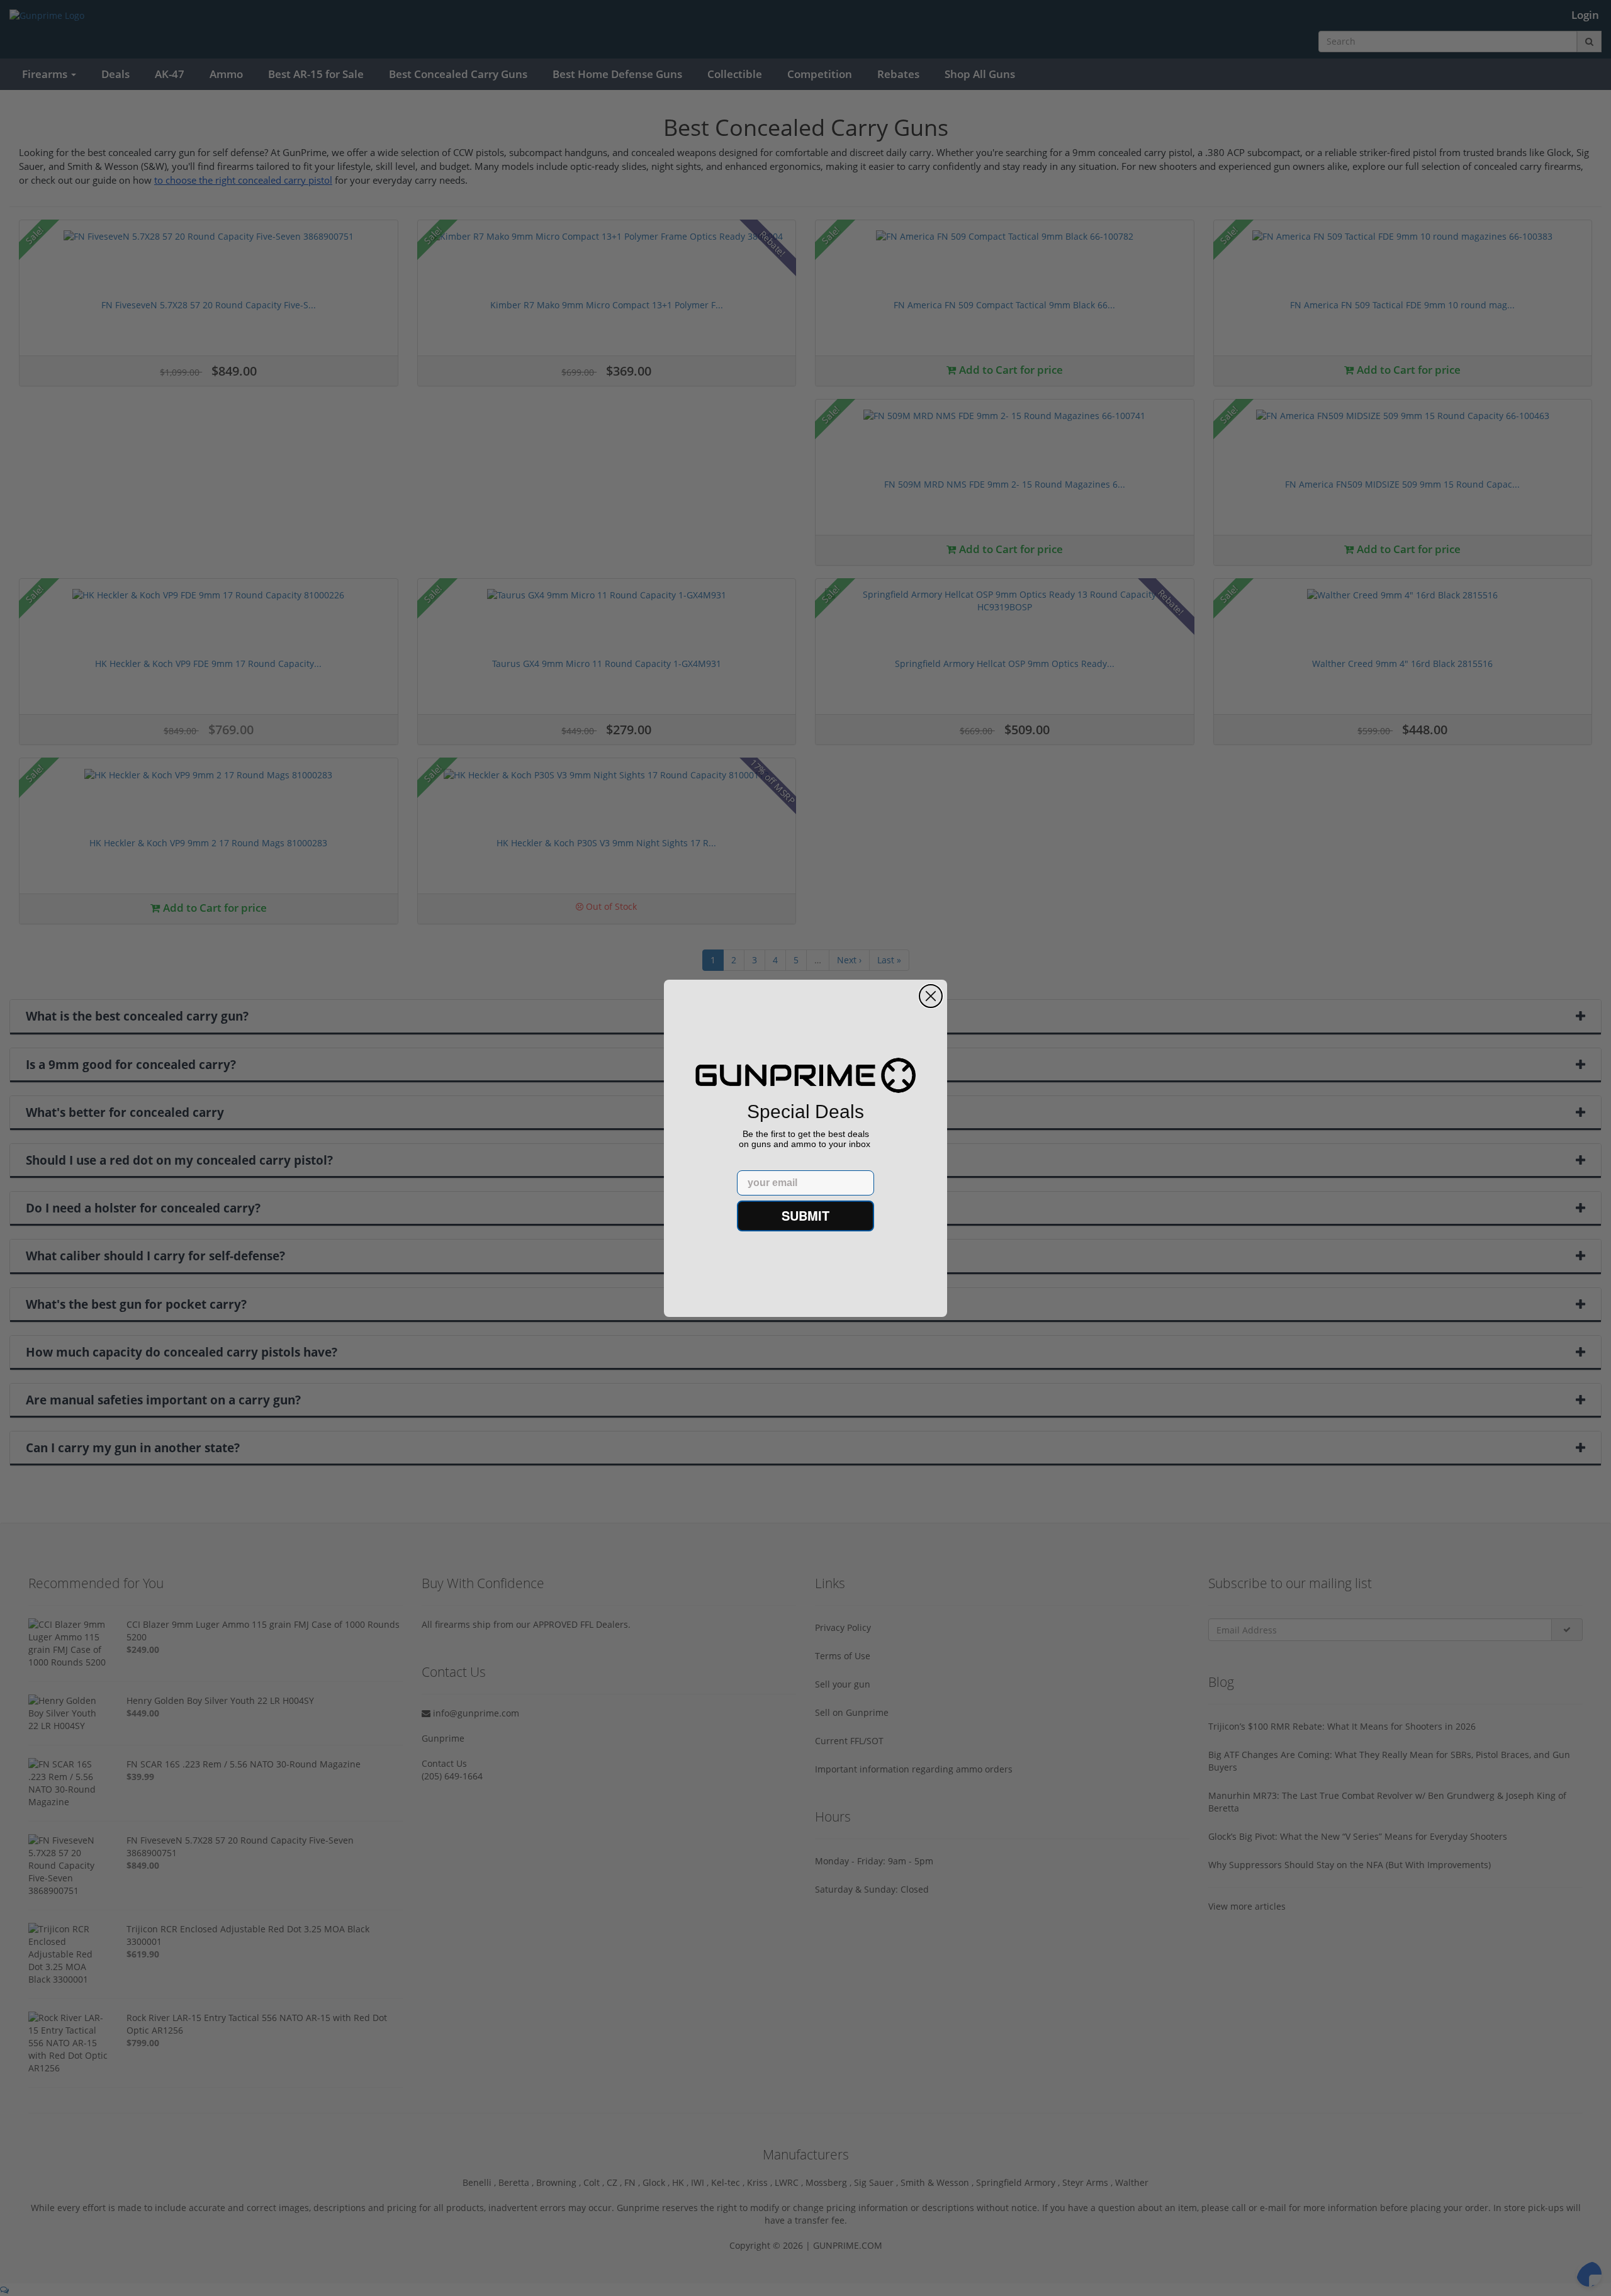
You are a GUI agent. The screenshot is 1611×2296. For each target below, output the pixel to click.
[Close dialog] (931, 996)
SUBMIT (805, 1215)
